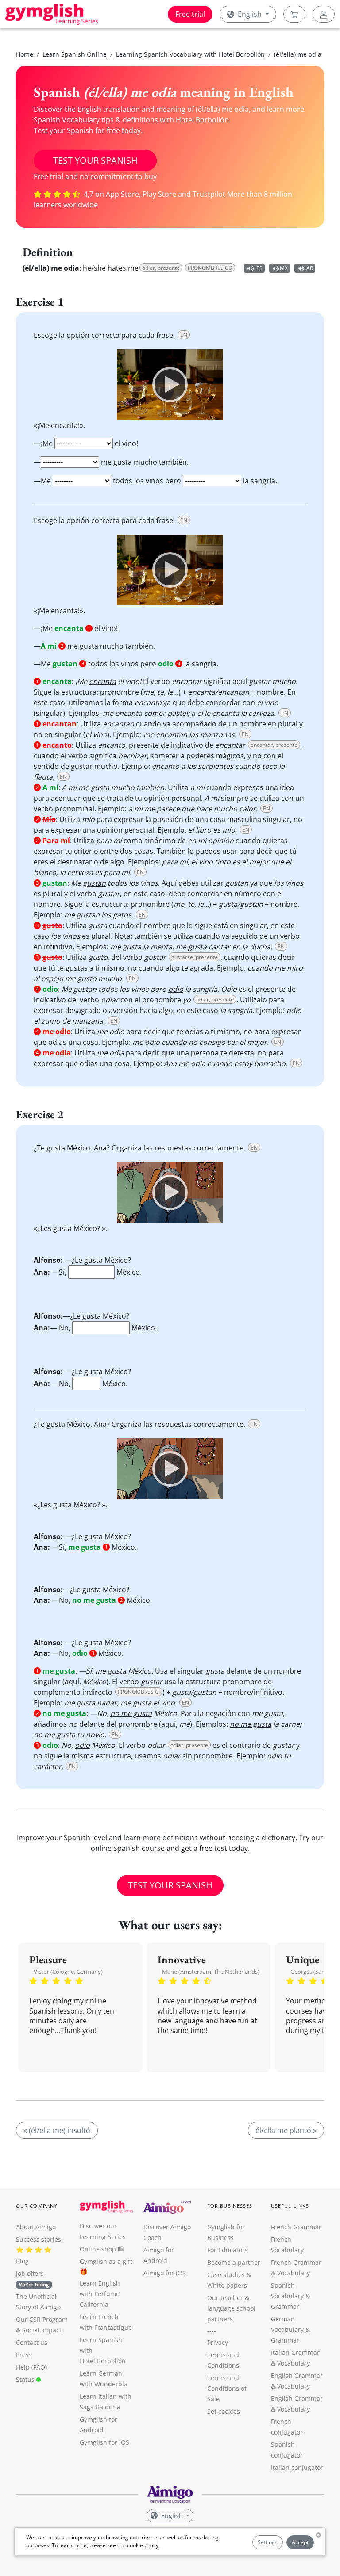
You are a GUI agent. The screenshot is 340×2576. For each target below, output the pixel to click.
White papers (227, 2285)
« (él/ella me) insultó (57, 2130)
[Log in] (324, 14)
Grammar (285, 2307)
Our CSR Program (42, 2319)
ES (259, 268)
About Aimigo (36, 2227)
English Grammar (297, 2375)
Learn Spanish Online (75, 54)
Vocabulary (294, 2363)
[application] (170, 385)
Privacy (218, 2342)
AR (310, 268)
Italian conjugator (297, 2467)
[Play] (170, 385)
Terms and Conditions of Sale (227, 2388)
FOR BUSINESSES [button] (230, 2206)
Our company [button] (37, 2206)
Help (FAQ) (31, 2367)
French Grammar (296, 2227)
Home (25, 54)
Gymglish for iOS (104, 2442)
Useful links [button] (290, 2206)
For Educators (228, 2250)
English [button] (250, 14)
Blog (22, 2261)
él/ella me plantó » (286, 2130)
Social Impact (42, 2330)
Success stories (39, 2239)
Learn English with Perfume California (100, 2294)
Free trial (190, 14)
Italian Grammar (295, 2352)
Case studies (226, 2275)
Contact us (32, 2342)
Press (24, 2355)
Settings (268, 2542)
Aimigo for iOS (165, 2273)
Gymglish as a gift (106, 2261)
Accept (300, 2542)
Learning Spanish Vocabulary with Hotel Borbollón (190, 54)
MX (284, 268)
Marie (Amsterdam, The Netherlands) (211, 1972)
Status (26, 2379)
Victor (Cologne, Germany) (68, 1972)
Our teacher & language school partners (231, 2308)
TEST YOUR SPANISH (95, 160)
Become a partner (234, 2262)
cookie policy (143, 2545)
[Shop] (294, 14)
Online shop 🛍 (102, 2249)
